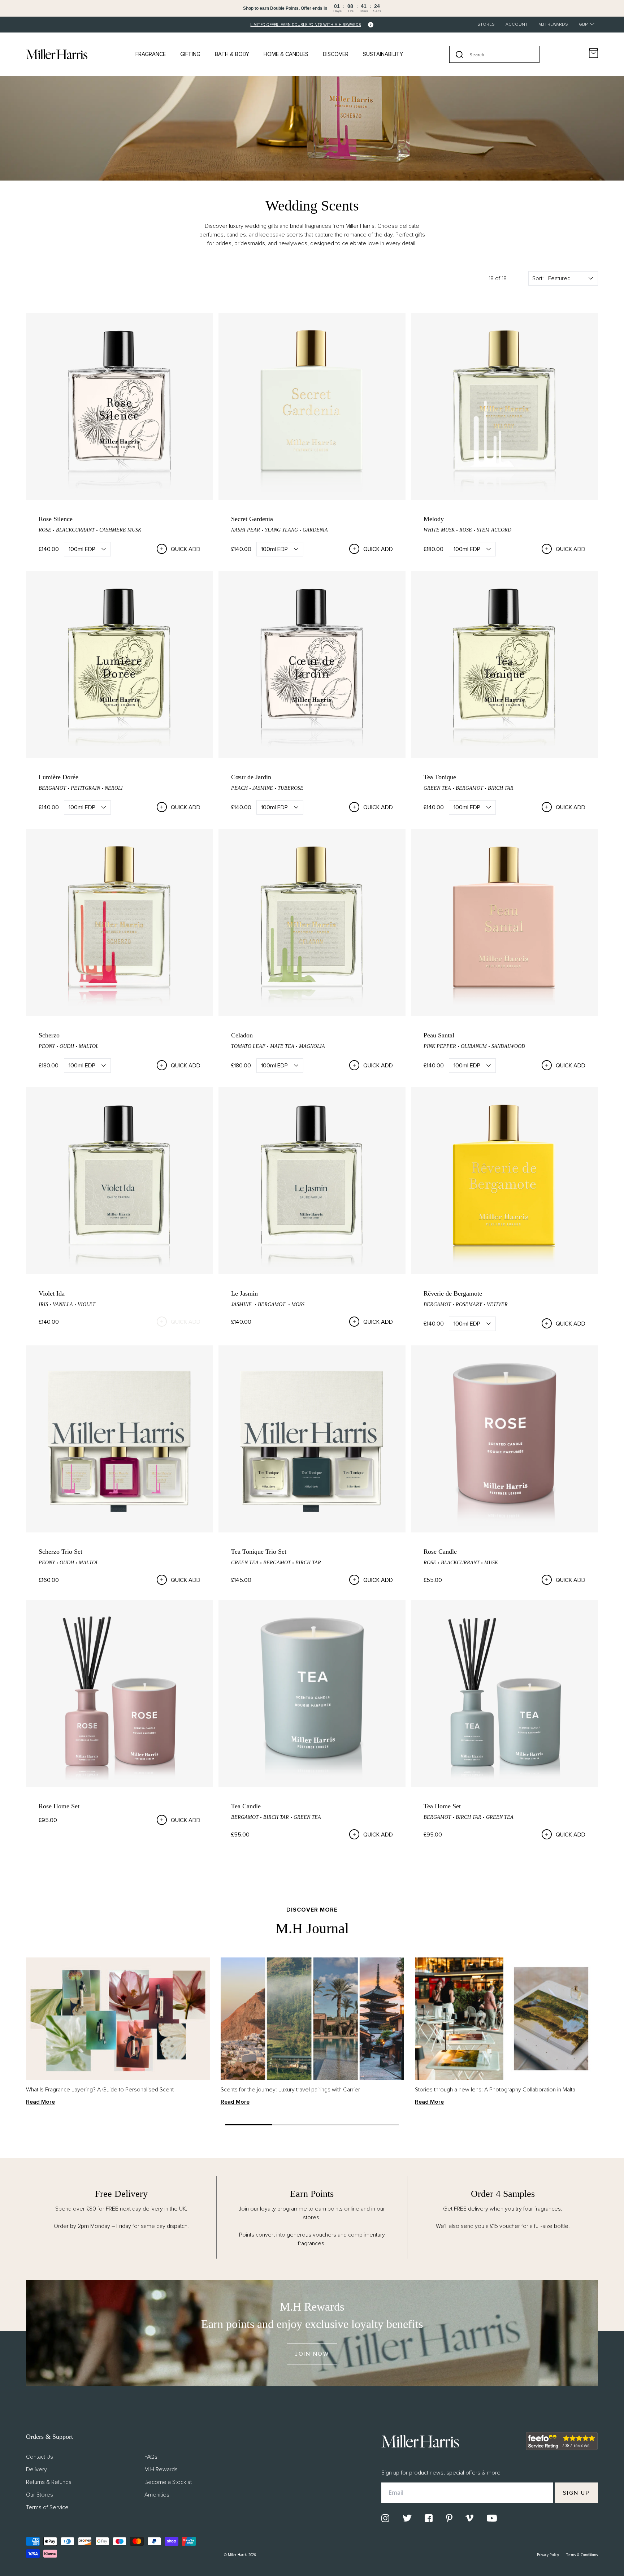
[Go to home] (57, 54)
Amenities (157, 2495)
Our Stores (40, 2495)
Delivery (36, 2469)
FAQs (151, 2457)
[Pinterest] (449, 2518)
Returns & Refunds (49, 2482)
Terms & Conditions (582, 2555)
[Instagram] (385, 2518)
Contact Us (40, 2457)
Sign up (577, 2493)
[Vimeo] (469, 2518)
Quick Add (186, 549)
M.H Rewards (553, 24)
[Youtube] (492, 2518)
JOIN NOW (312, 2354)
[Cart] (593, 53)
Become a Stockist (168, 2482)
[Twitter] (407, 2518)
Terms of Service (47, 2507)
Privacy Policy (548, 2555)
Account (517, 24)
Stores (486, 24)
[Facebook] (429, 2518)
